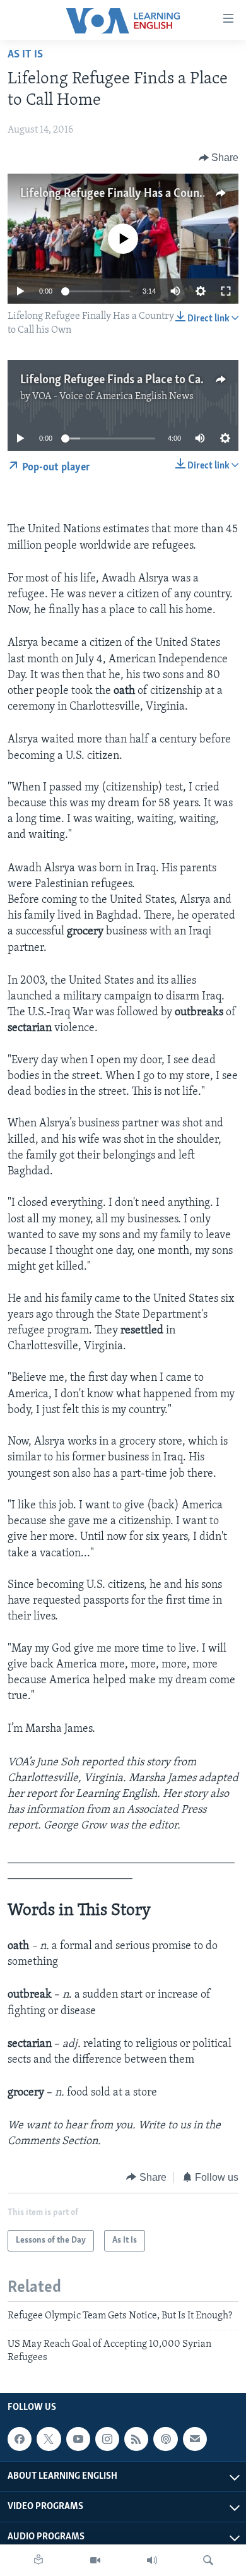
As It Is (25, 55)
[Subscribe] (195, 2439)
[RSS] (136, 2439)
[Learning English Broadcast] (152, 2560)
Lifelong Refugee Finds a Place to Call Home (130, 380)
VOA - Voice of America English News (113, 397)
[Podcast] (165, 2439)
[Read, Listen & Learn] (38, 2560)
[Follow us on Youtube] (78, 2439)
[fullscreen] (226, 291)
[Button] (219, 158)
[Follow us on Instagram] (107, 2439)
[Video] (95, 2560)
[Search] (208, 2560)
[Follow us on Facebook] (20, 2439)
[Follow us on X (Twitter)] (49, 2439)
